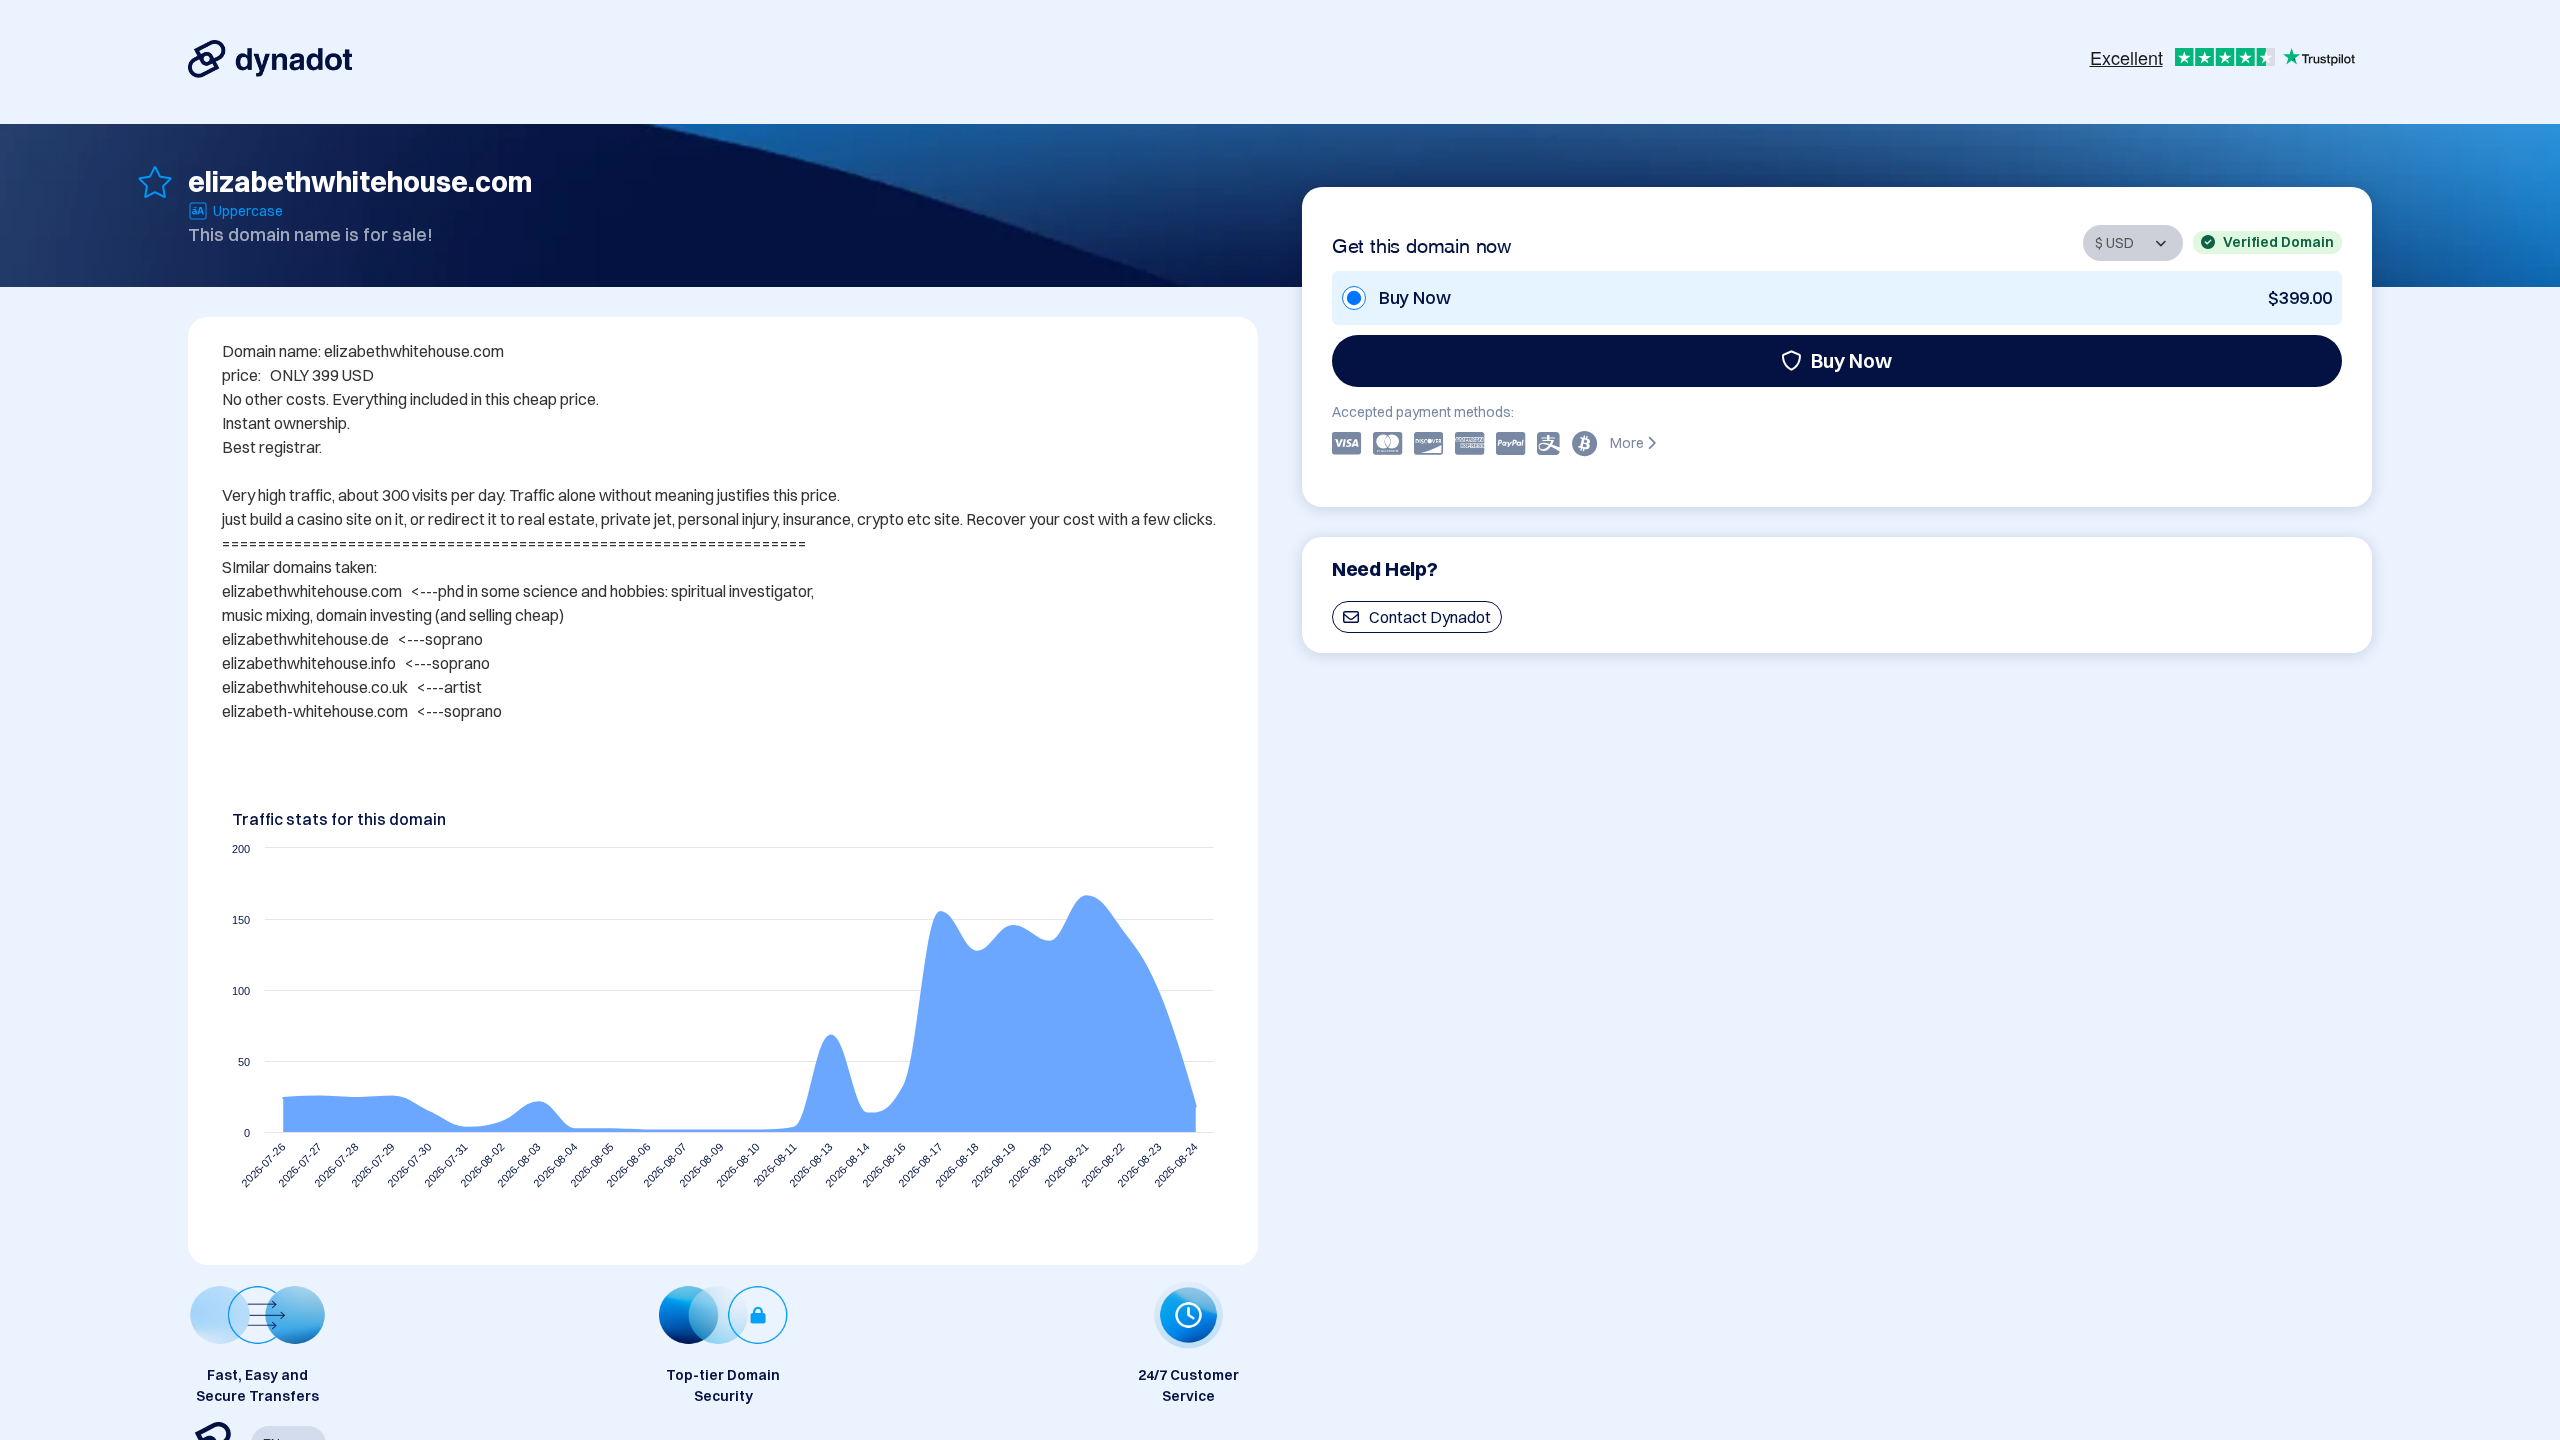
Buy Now (1851, 360)
